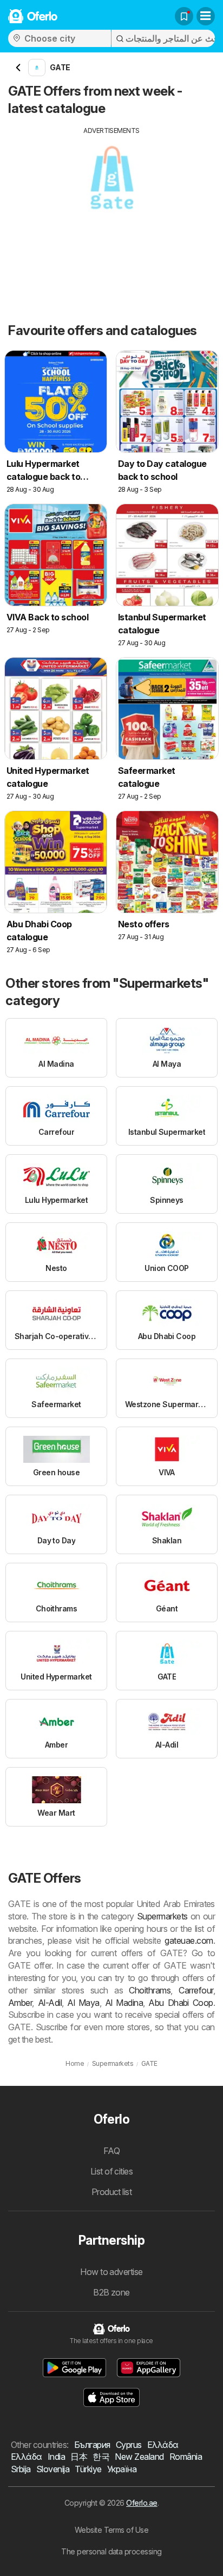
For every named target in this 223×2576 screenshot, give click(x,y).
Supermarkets (162, 1916)
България (92, 2445)
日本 (79, 2457)
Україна (122, 2469)
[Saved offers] (184, 16)
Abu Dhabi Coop (181, 2003)
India (56, 2457)
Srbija (21, 2469)
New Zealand (139, 2457)
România (186, 2457)
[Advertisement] (111, 211)
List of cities (112, 2171)
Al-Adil (50, 2003)
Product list (112, 2192)
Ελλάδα (163, 2445)
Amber (20, 2003)
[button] (75, 2368)
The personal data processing (111, 2551)
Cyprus (129, 2445)
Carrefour (196, 1990)
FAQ (111, 2151)
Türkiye (88, 2469)
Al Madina (124, 2003)
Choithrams (150, 1990)
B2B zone (111, 2292)
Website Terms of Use (112, 2530)
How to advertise (111, 2272)
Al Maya (83, 2003)
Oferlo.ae (142, 2503)
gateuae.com (189, 1941)
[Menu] (206, 16)
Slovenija (53, 2469)
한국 (101, 2457)
